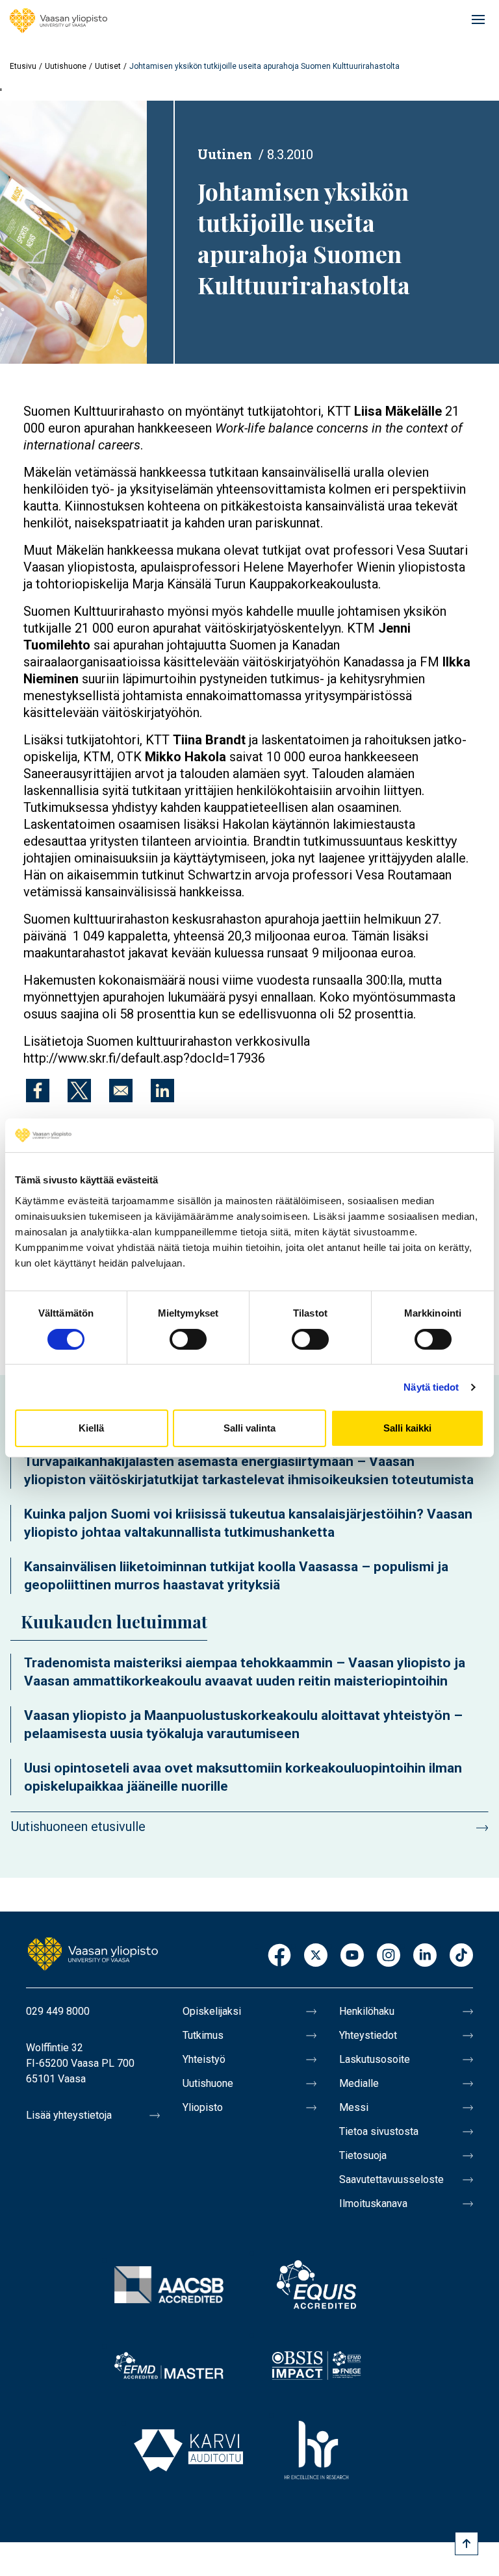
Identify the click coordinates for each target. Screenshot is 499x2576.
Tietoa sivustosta (379, 2131)
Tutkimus (203, 2035)
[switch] (188, 1339)
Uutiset (108, 66)
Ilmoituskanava (373, 2203)
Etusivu (23, 66)
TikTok (461, 1956)
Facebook (279, 1956)
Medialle (359, 2083)
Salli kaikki (407, 1428)
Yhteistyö (204, 2059)
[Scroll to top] (467, 2544)
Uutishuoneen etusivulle (78, 1826)
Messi (354, 2107)
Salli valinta (249, 1428)
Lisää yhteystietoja (69, 2115)
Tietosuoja (363, 2155)
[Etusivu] (58, 21)
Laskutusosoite (375, 2059)
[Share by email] (121, 1091)
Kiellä (91, 1428)
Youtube (352, 1956)
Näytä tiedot (431, 1387)
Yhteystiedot (368, 2035)
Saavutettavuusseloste (391, 2179)
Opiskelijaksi (212, 2011)
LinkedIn (425, 1956)
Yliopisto (203, 2107)
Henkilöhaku (367, 2011)
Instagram (389, 1956)
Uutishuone (66, 66)
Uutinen (225, 154)
